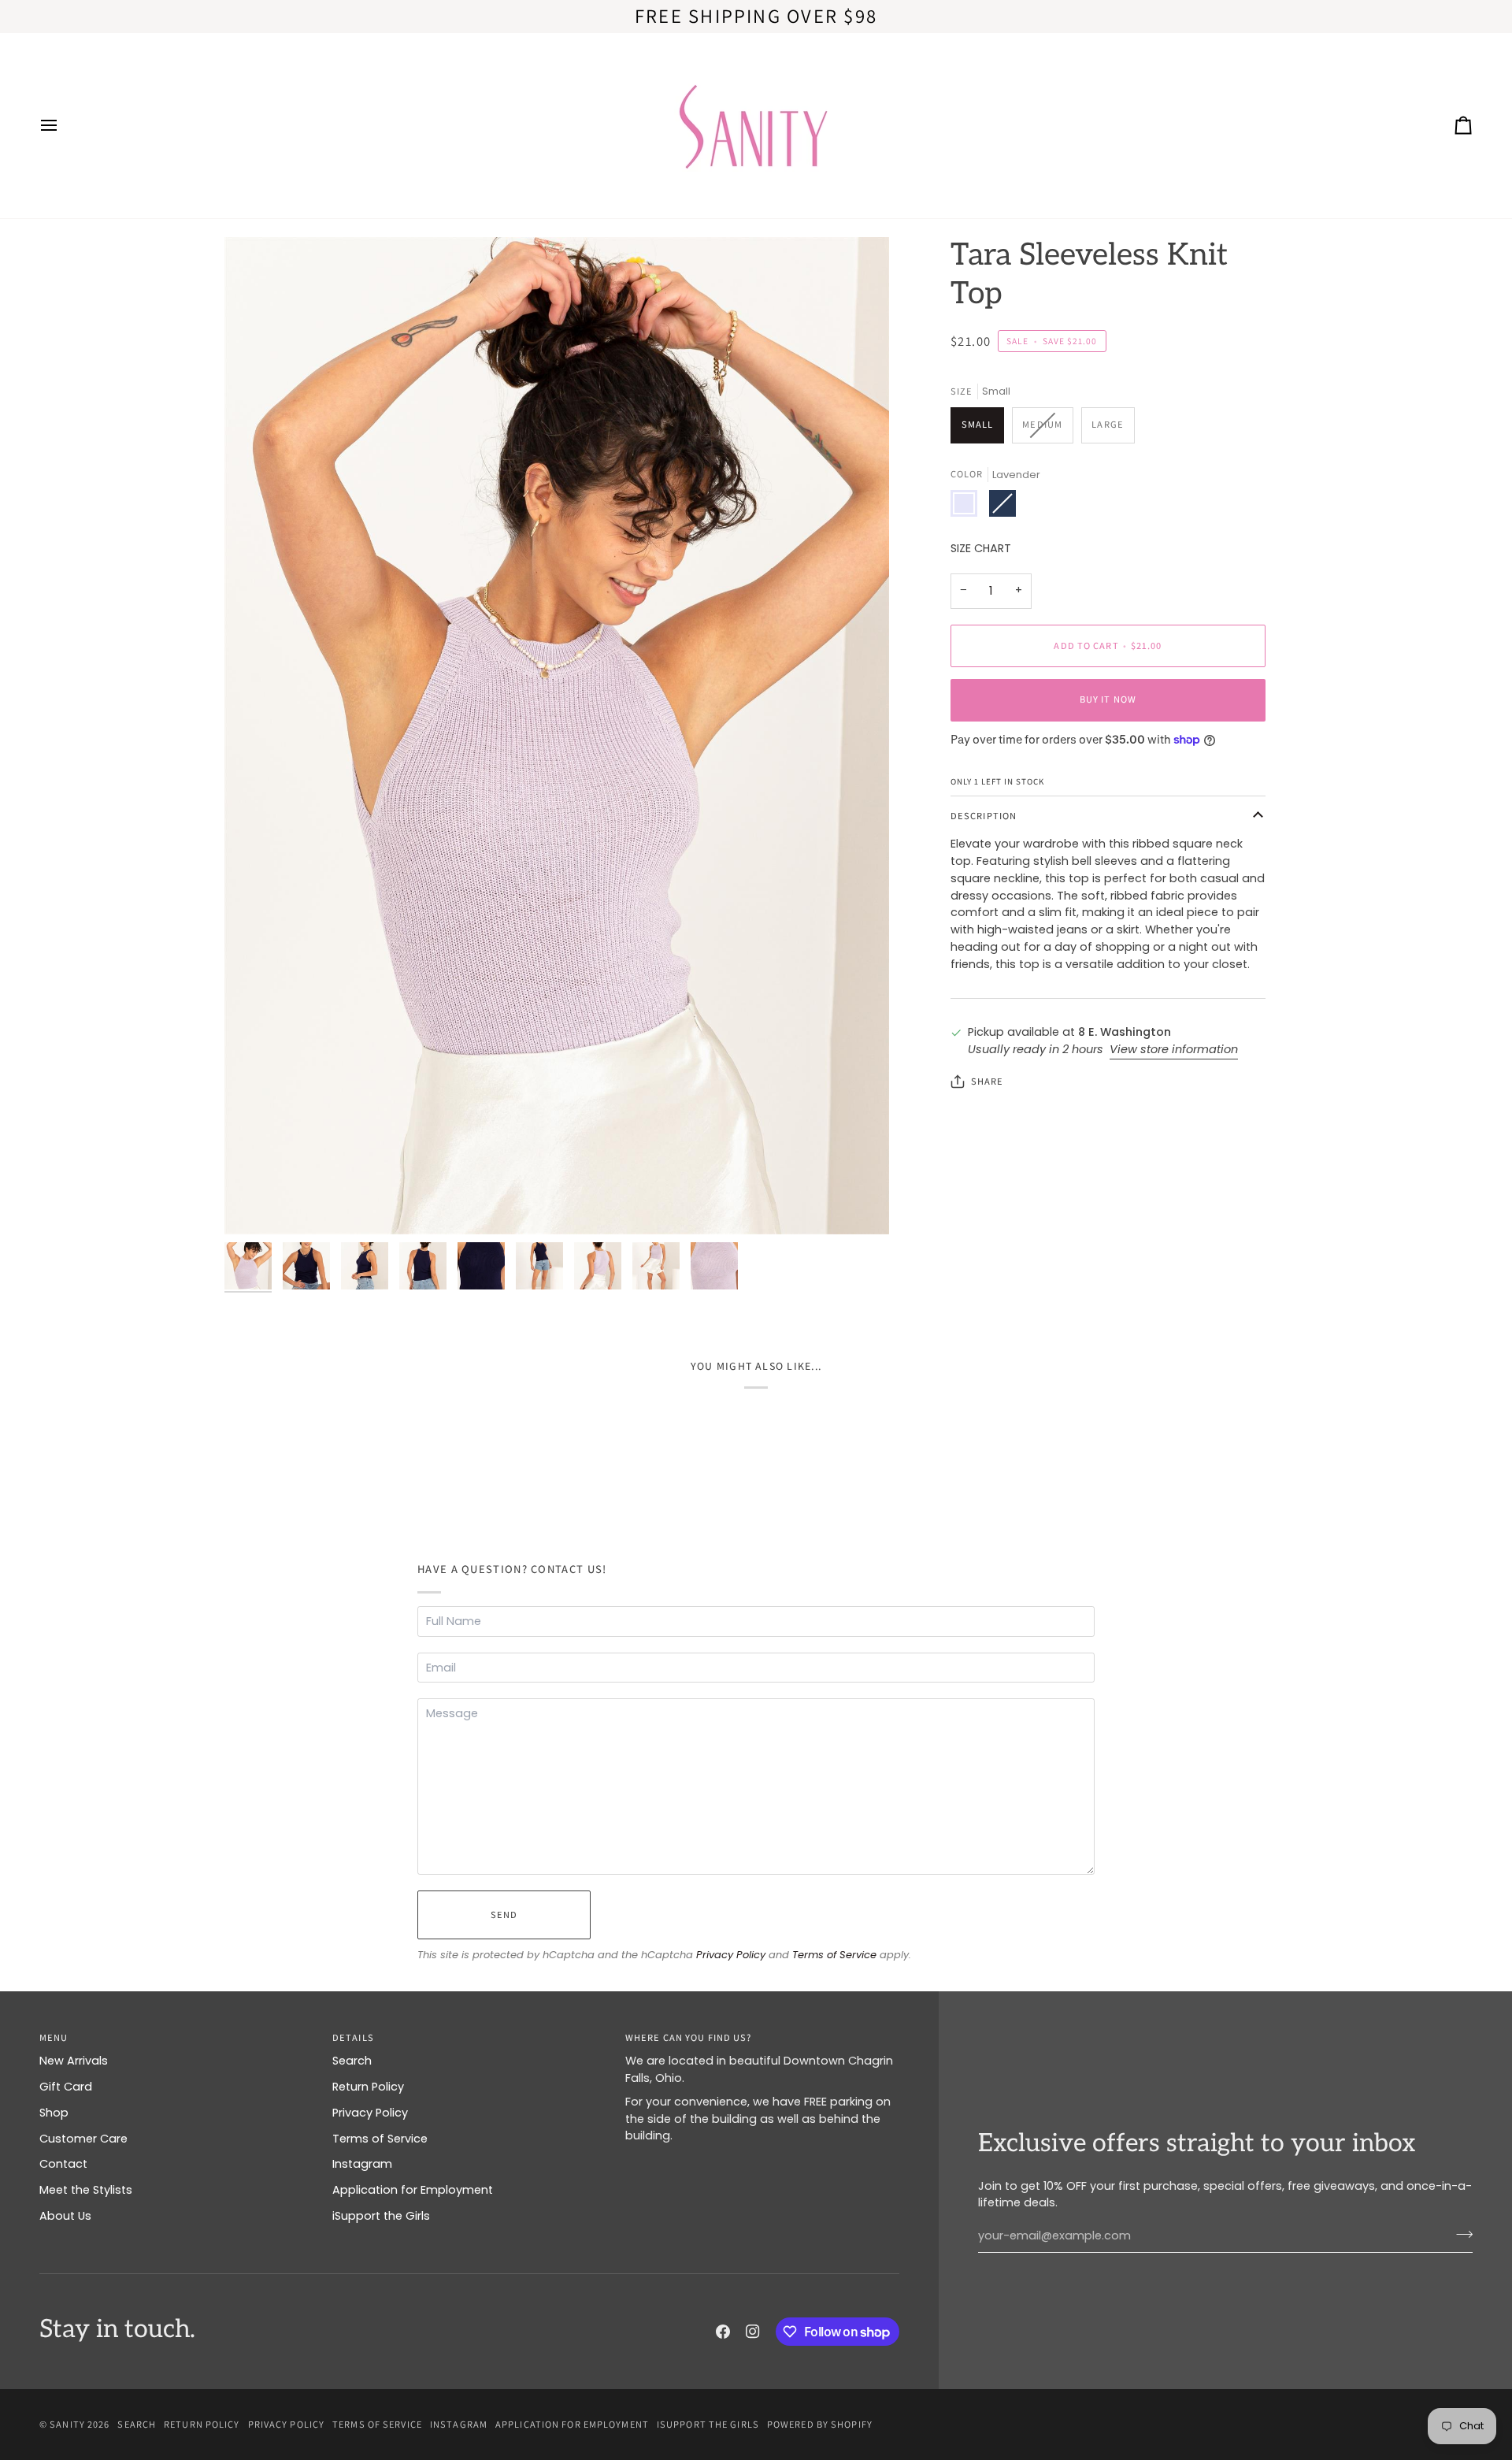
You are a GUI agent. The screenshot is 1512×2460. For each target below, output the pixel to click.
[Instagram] (753, 2332)
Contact (63, 2164)
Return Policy (368, 2087)
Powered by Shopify (820, 2424)
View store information (1174, 1049)
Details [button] (353, 2037)
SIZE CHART (981, 548)
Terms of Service (834, 1955)
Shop (54, 2113)
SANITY (67, 2424)
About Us (65, 2216)
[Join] (1460, 2234)
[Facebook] (723, 2332)
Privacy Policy (731, 1955)
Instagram (362, 2164)
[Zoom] (557, 736)
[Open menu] (63, 126)
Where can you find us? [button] (688, 2037)
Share (988, 1081)
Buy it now (1108, 699)
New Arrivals (74, 2061)
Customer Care (83, 2139)
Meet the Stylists (86, 2190)
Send (504, 1915)
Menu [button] (54, 2037)
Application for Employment (413, 2190)
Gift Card (66, 2087)
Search (352, 2061)
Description (984, 816)
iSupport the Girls (381, 2216)
